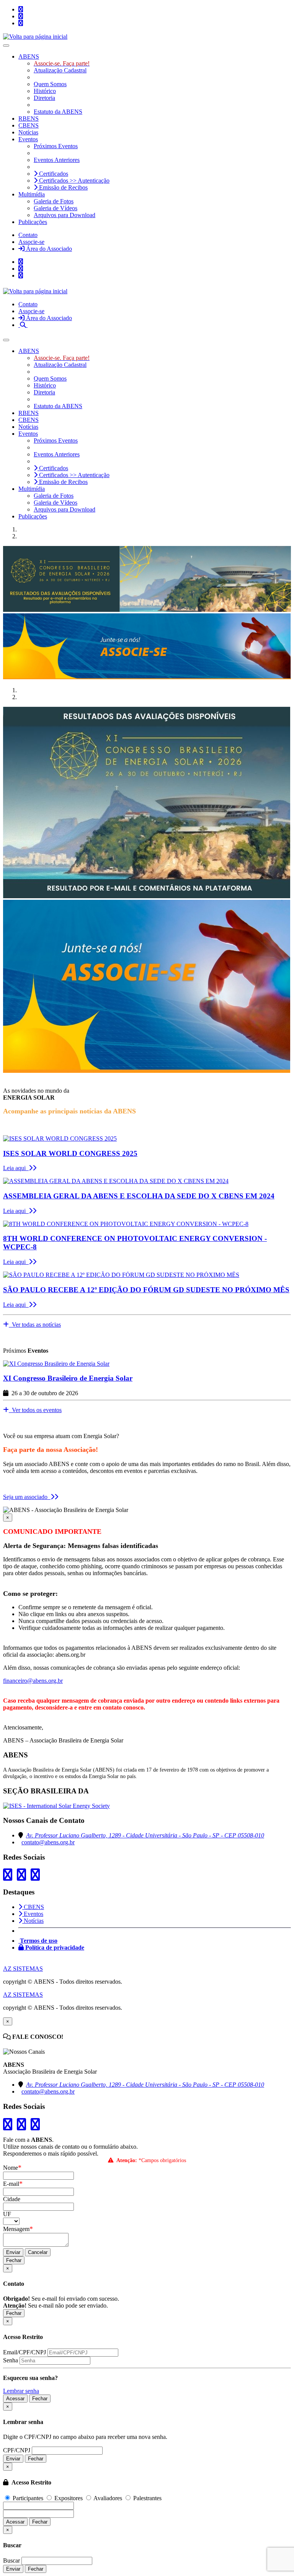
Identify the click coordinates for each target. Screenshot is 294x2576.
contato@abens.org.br (48, 1842)
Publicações (33, 222)
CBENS (29, 125)
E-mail (13, 2184)
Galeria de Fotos (54, 201)
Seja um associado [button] (27, 1497)
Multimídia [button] (32, 194)
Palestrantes (147, 2498)
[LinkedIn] (21, 9)
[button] (23, 325)
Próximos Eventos (56, 146)
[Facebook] (21, 23)
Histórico (45, 91)
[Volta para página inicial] (35, 37)
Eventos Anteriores (57, 160)
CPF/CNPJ (17, 2450)
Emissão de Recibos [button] (63, 187)
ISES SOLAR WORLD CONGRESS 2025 (70, 1153)
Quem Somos (50, 84)
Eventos (33, 1914)
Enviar (13, 2252)
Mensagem (18, 2229)
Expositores (69, 2498)
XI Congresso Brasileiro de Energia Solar (68, 1378)
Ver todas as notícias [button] (35, 1325)
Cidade (12, 2199)
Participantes (28, 2498)
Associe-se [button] (31, 242)
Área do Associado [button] (48, 249)
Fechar (14, 2260)
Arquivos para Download (65, 215)
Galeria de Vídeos (56, 208)
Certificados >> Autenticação (73, 181)
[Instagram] (21, 16)
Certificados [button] (53, 174)
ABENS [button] (29, 56)
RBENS (29, 119)
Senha (11, 2360)
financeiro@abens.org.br (33, 1681)
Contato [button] (28, 235)
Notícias (28, 132)
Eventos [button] (28, 139)
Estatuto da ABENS (58, 112)
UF (7, 2214)
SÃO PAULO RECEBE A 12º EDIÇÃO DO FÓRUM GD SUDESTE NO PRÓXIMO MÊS (146, 1290)
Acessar (15, 2399)
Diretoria (44, 98)
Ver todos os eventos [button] (35, 1410)
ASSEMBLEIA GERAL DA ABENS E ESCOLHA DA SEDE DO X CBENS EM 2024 (139, 1196)
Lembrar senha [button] (21, 2391)
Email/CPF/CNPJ (24, 2352)
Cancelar (38, 2252)
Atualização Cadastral (60, 70)
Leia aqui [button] (16, 1168)
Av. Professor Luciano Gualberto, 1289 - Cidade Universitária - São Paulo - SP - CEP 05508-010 (145, 1835)
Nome (12, 2168)
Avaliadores (108, 2498)
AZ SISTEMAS (23, 1969)
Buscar (11, 2560)
